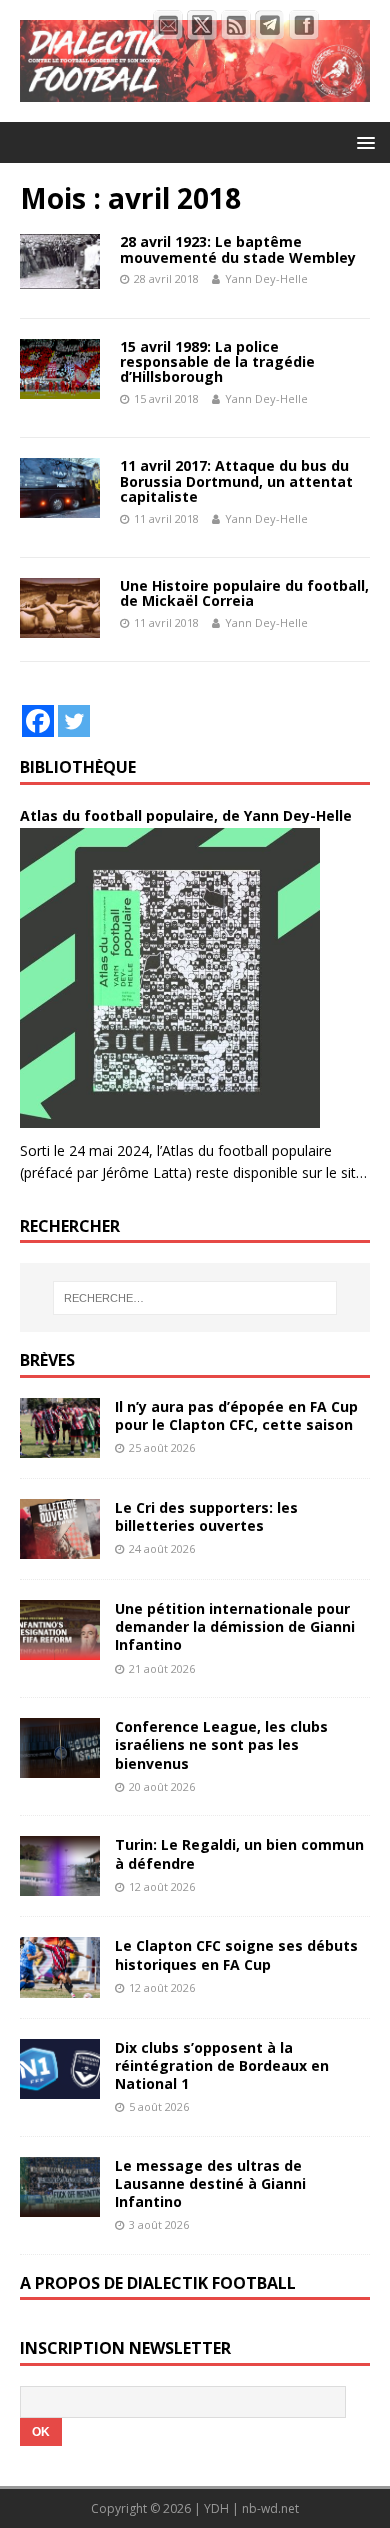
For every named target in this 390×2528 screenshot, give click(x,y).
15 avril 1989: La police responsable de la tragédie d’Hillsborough (217, 362)
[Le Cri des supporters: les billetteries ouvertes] (60, 1547)
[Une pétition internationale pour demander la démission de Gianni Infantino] (60, 1648)
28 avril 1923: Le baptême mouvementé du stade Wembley (238, 249)
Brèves (47, 1360)
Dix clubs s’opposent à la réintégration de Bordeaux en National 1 (222, 2065)
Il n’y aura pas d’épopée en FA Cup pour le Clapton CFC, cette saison (236, 1415)
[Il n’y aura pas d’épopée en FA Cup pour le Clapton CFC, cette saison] (60, 1446)
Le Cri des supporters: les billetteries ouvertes (206, 1516)
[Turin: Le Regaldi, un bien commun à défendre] (60, 1884)
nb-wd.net (270, 2508)
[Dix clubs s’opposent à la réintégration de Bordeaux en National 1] (60, 2086)
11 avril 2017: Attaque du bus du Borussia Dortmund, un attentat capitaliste (236, 481)
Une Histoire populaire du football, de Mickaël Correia (244, 593)
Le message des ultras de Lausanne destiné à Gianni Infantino (210, 2183)
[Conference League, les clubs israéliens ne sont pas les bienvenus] (60, 1766)
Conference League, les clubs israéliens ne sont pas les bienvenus (221, 1744)
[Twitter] (74, 721)
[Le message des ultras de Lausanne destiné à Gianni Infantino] (60, 2204)
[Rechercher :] (195, 1298)
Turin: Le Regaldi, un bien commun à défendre (239, 1853)
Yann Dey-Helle (266, 278)
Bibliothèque (78, 767)
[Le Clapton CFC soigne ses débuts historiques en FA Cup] (60, 1985)
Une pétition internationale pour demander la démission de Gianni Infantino (235, 1626)
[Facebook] (38, 721)
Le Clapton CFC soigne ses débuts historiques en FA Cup (236, 1954)
